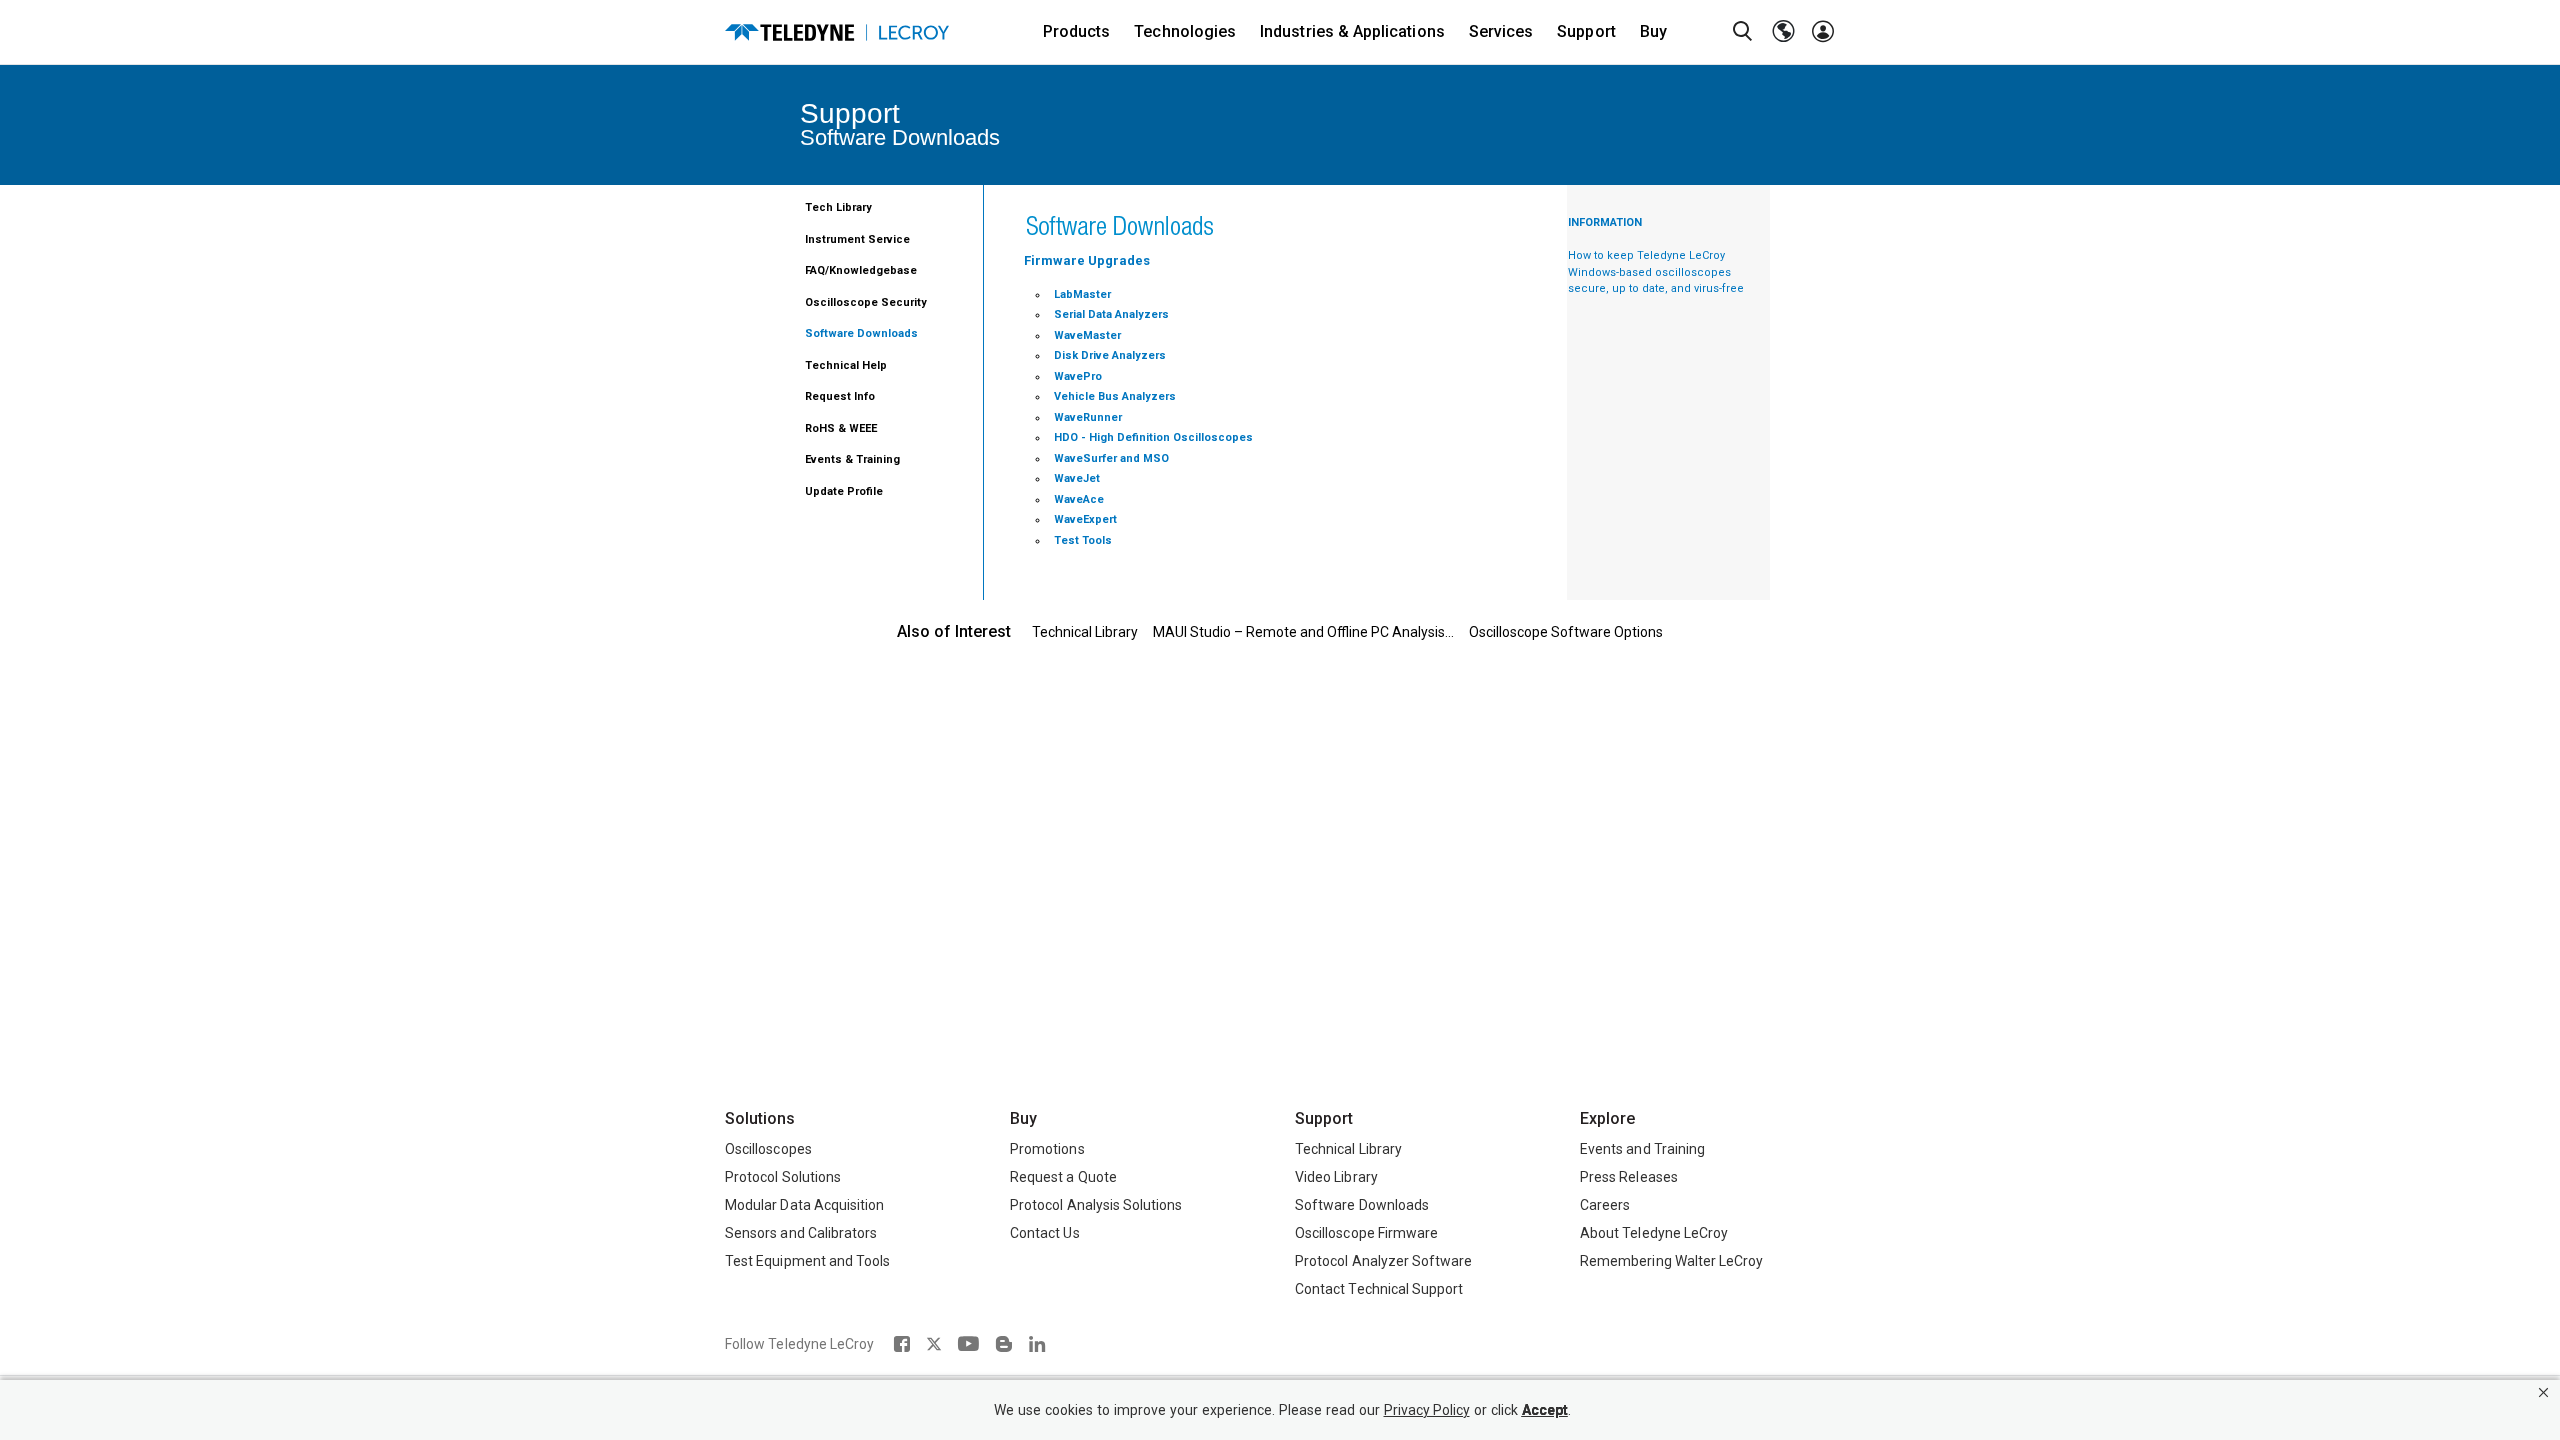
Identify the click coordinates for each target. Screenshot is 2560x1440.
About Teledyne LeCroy (1654, 1233)
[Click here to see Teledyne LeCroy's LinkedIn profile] (1037, 1344)
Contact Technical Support (1379, 1289)
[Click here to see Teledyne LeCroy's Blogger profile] (1003, 1344)
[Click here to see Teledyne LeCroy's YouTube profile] (968, 1344)
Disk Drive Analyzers (1110, 355)
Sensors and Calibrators (801, 1233)
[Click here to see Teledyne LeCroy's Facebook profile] (901, 1344)
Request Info (840, 396)
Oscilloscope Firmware (1366, 1233)
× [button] (2543, 1392)
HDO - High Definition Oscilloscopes (1153, 437)
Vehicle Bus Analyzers (1115, 396)
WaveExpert (1085, 519)
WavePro (1078, 376)
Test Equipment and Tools (807, 1261)
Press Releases (1629, 1177)
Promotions (1047, 1149)
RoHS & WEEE (841, 428)
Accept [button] (1545, 1410)
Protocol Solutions (783, 1177)
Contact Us (1045, 1233)
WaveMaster (1087, 335)
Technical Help (846, 365)
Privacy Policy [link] (1427, 1410)
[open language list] (1783, 32)
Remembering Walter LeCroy (1671, 1261)
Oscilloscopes (768, 1149)
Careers (1605, 1205)
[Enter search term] (1743, 32)
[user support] (1823, 32)
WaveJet (1077, 478)
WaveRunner (1088, 417)
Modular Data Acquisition (804, 1205)
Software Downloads (861, 333)
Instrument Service (857, 239)
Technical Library (1085, 632)
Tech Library (838, 207)
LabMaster (1082, 294)
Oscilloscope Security (866, 302)
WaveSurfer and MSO (1111, 458)
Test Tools (1083, 540)
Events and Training (1642, 1149)
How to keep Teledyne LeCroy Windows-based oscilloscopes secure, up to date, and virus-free (1656, 272)
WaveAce (1079, 499)
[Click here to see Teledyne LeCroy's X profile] (934, 1344)
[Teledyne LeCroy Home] (837, 32)
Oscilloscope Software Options (1566, 632)
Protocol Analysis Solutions (1096, 1205)
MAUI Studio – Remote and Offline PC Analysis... (1303, 632)
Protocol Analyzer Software (1383, 1261)
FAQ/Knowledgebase (861, 270)
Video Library (1336, 1177)
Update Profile (844, 491)
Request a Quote (1063, 1177)
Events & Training (852, 459)
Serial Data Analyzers (1111, 314)
